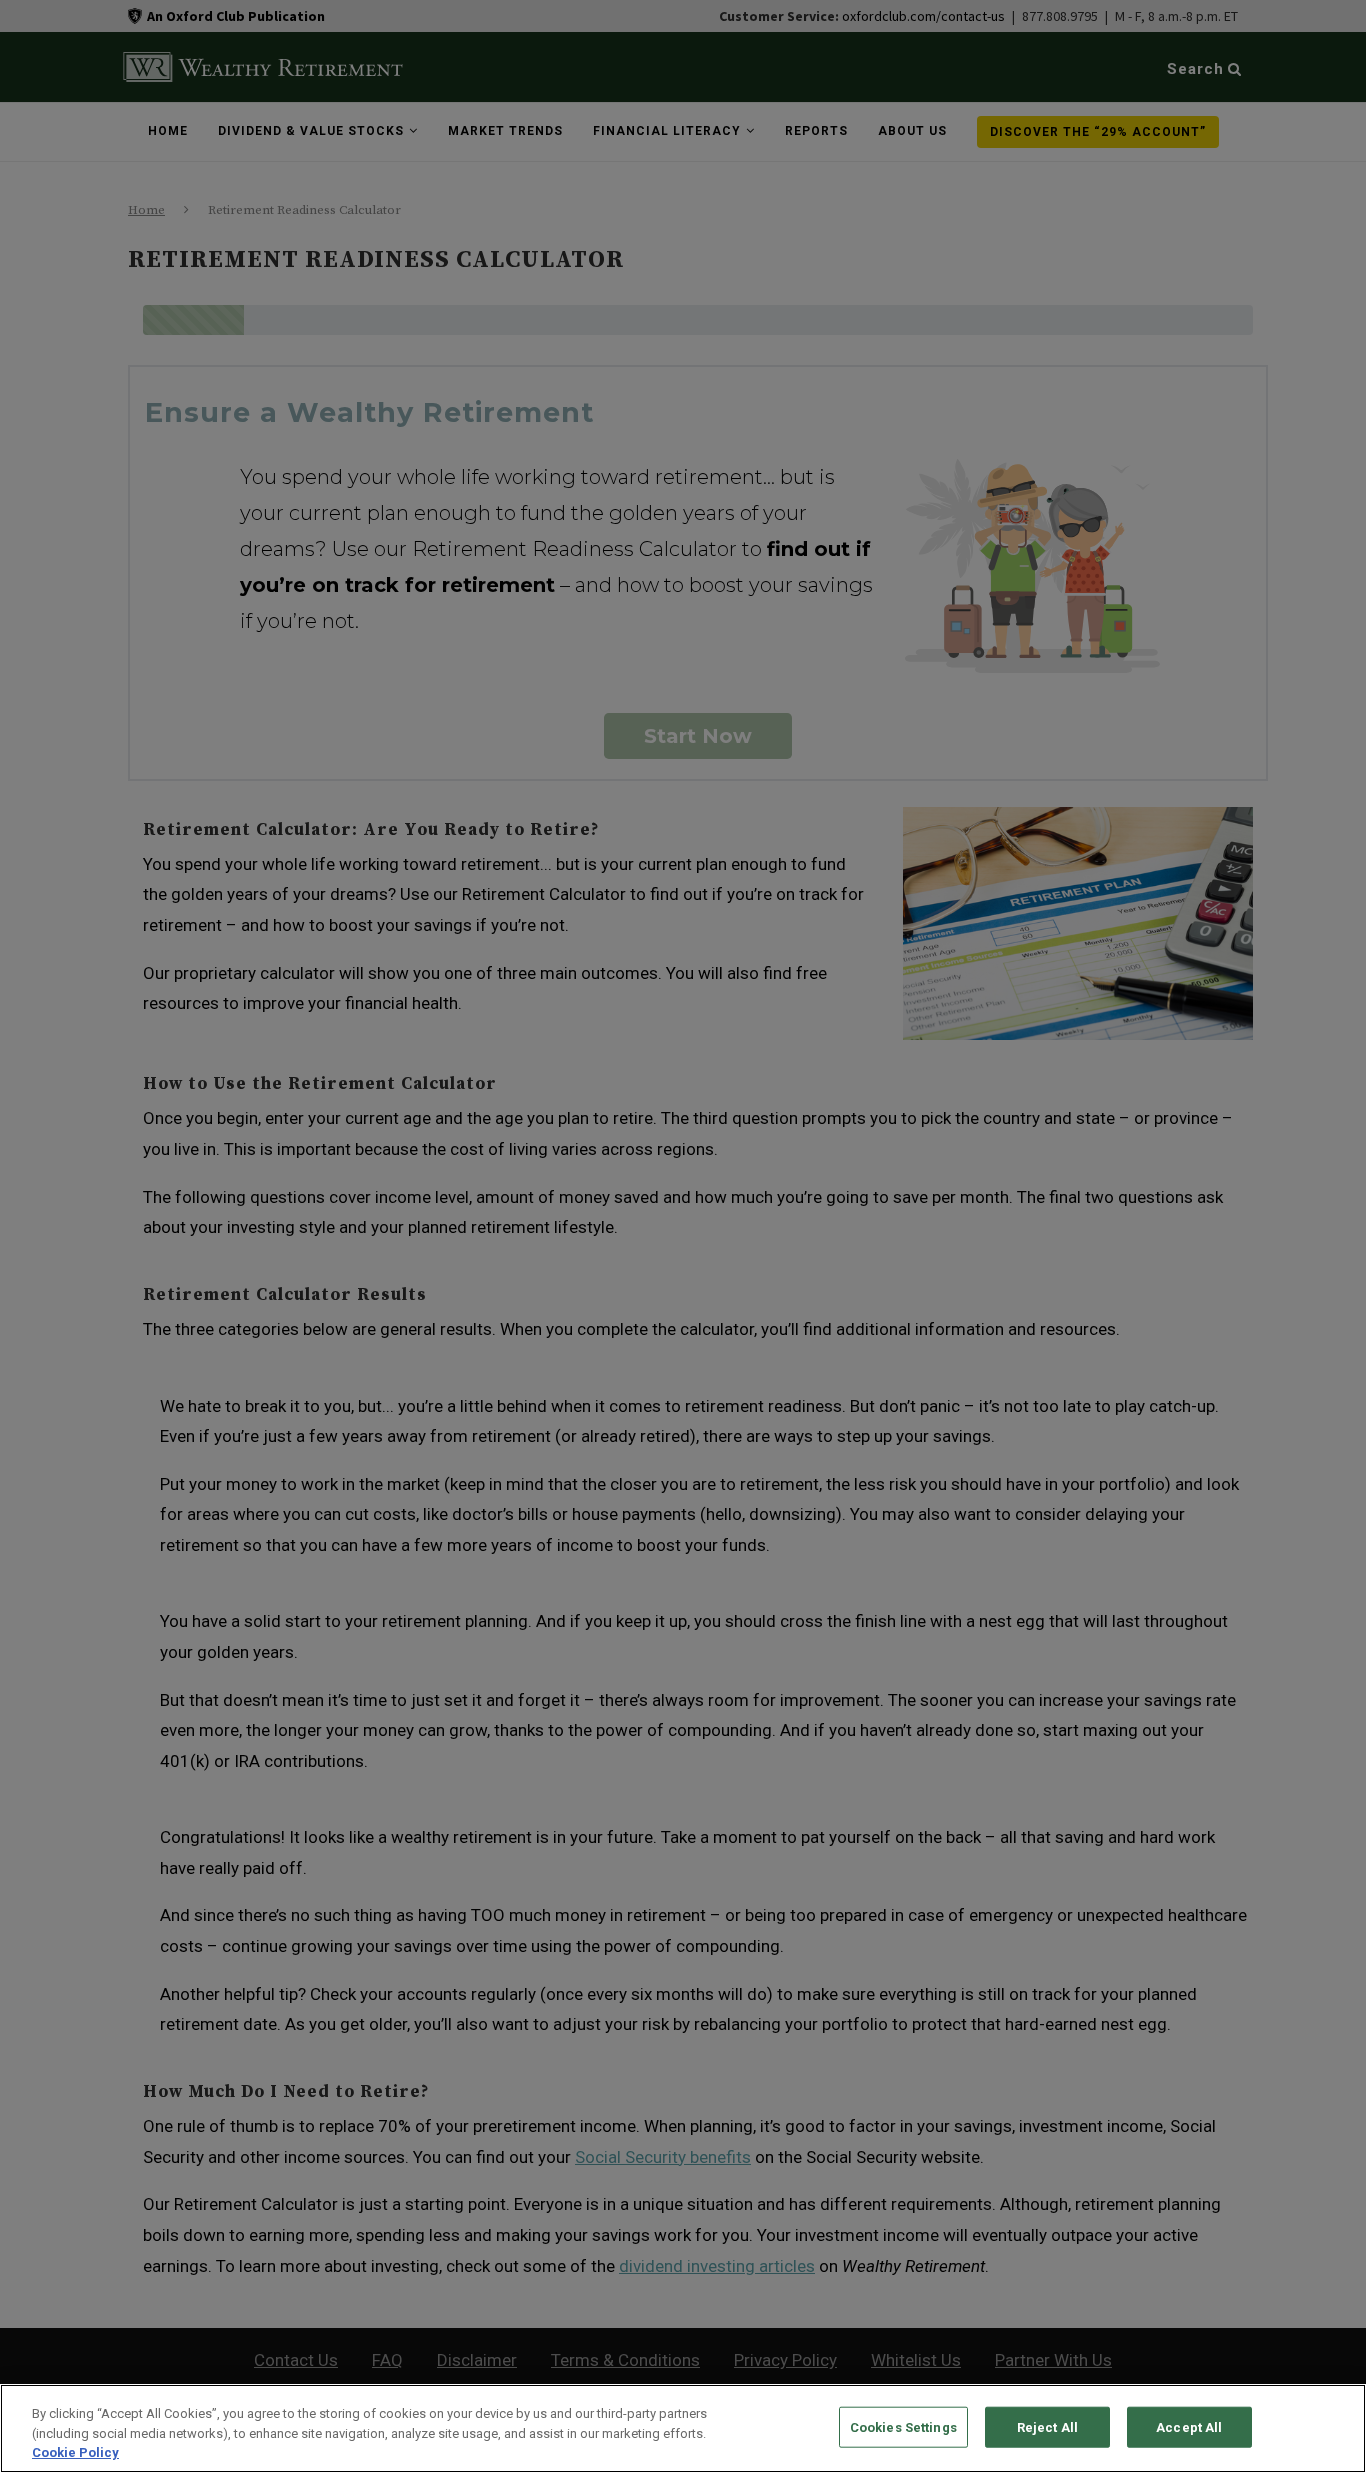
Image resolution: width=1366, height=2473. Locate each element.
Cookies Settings (903, 2426)
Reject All (1047, 2426)
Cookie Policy (75, 2452)
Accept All (1189, 2426)
